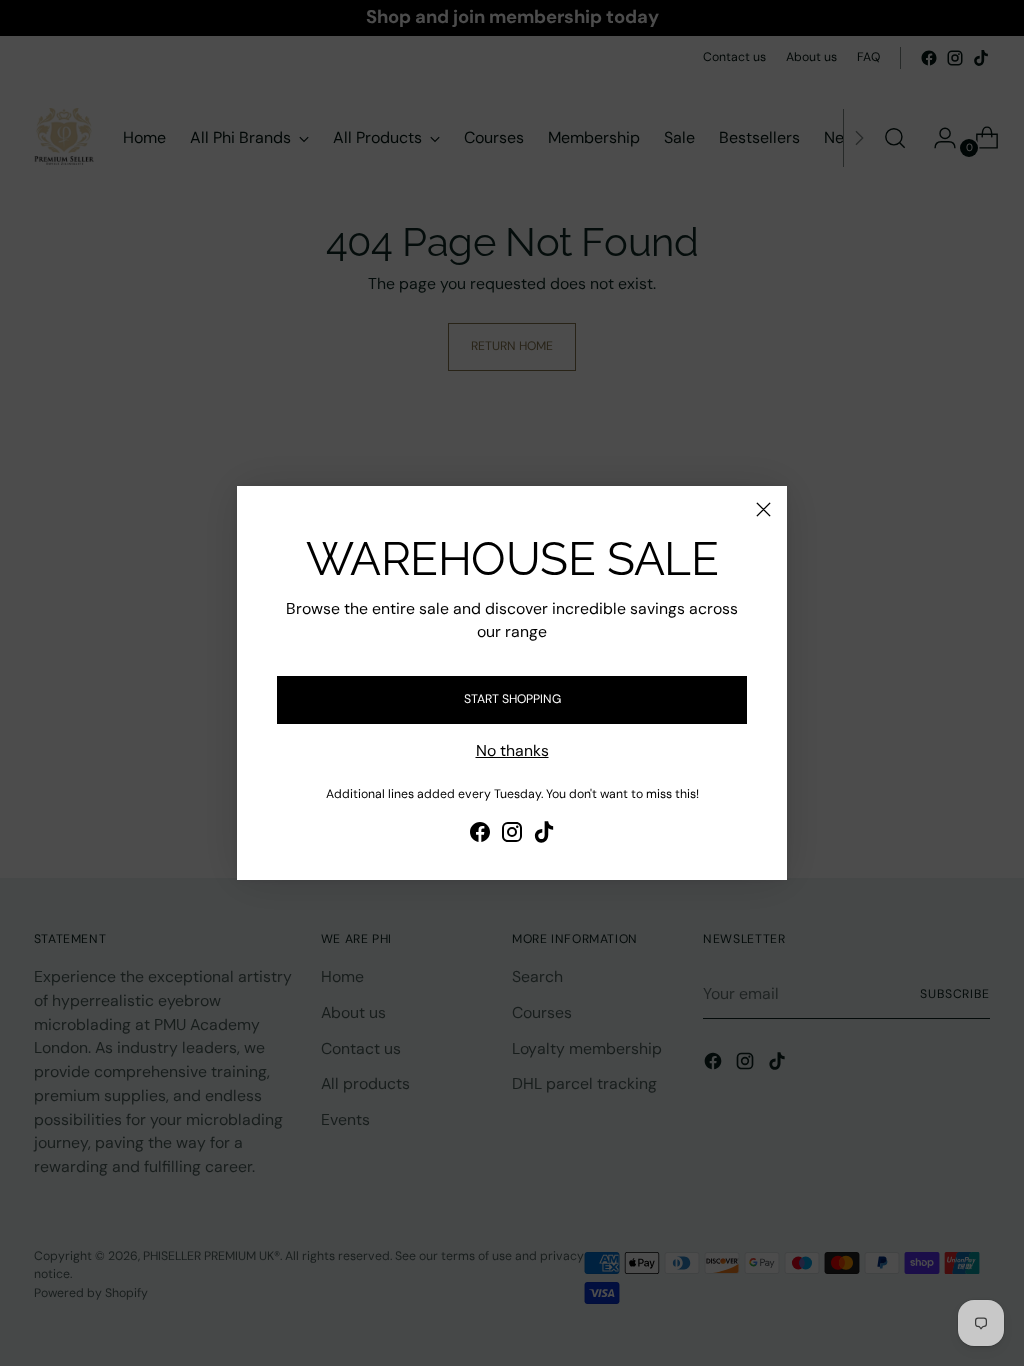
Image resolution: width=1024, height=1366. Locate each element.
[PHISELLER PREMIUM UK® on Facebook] (480, 835)
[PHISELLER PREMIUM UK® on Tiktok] (544, 835)
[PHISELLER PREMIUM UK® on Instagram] (512, 835)
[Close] (763, 509)
